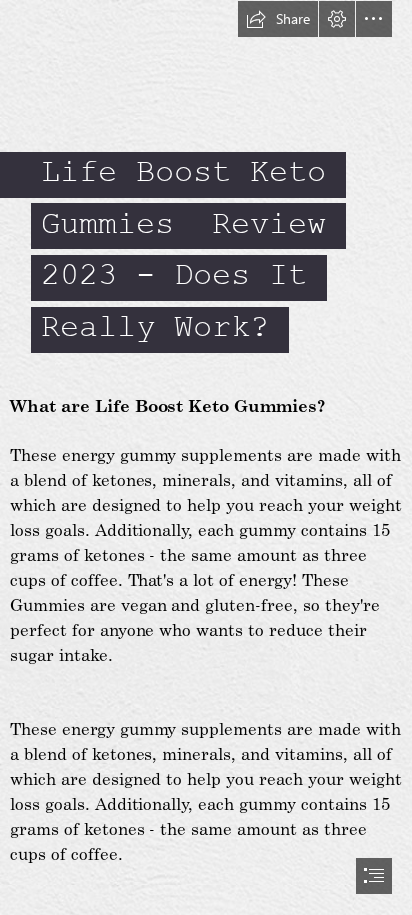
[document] (206, 457)
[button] (278, 19)
